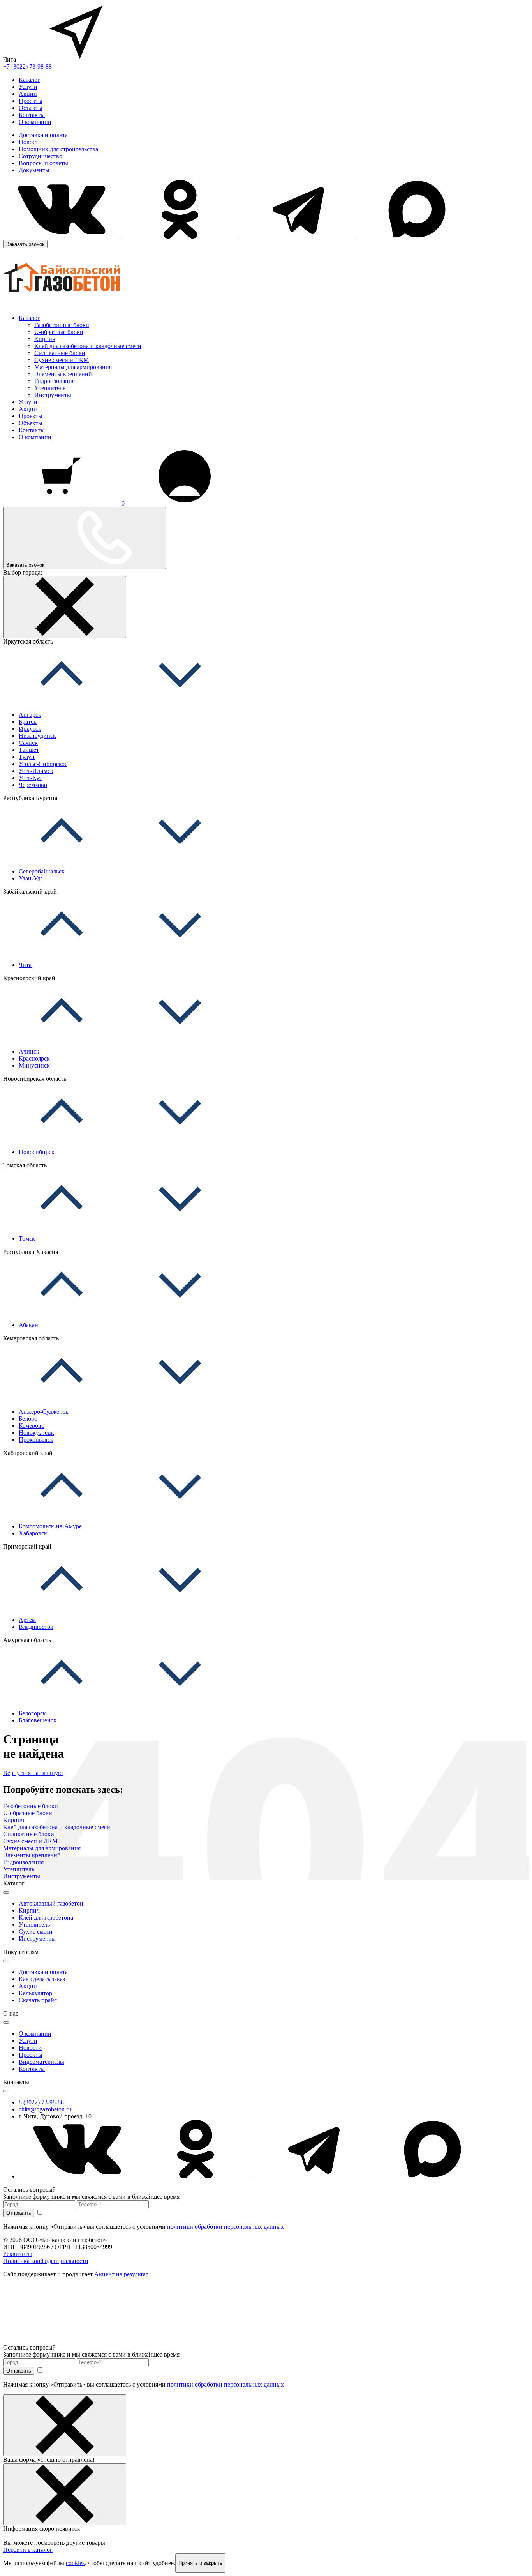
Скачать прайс (38, 2000)
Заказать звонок (25, 244)
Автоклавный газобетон (51, 1903)
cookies (75, 2563)
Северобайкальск (42, 871)
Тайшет (29, 750)
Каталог (29, 80)
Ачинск (29, 1051)
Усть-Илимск (36, 771)
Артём (27, 1620)
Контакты (32, 115)
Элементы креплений (63, 374)
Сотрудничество (41, 156)
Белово (28, 1419)
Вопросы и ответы (43, 163)
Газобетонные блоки (62, 325)
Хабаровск (33, 1533)
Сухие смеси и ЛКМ (62, 360)
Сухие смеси (36, 1932)
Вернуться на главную (33, 1773)
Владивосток (36, 1627)
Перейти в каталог (28, 2550)
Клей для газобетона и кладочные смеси (88, 346)
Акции (28, 94)
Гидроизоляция (55, 381)
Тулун (27, 757)
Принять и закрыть (200, 2563)
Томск (27, 1238)
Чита (25, 965)
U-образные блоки (59, 332)
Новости (30, 142)
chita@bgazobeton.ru (45, 2109)
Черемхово (33, 785)
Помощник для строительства (58, 149)
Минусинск (34, 1065)
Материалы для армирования (73, 367)
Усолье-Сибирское (43, 764)
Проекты (31, 101)
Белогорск (32, 1713)
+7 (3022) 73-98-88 (27, 66)
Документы (34, 170)
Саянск (28, 743)
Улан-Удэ (31, 878)
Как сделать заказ (42, 1979)
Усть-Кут (30, 778)
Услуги (28, 87)
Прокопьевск (36, 1440)
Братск (28, 722)
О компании (35, 122)
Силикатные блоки (60, 353)
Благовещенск (38, 1720)
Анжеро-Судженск (44, 1412)
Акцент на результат (121, 2274)
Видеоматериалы (41, 2062)
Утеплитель (50, 388)
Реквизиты (18, 2254)
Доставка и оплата (43, 135)
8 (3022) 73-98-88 (41, 2102)
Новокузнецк (36, 1433)
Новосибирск (37, 1152)
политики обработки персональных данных (225, 2227)
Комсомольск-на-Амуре (50, 1526)
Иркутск (30, 729)
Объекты (31, 108)
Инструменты (53, 395)
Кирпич (45, 339)
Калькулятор (35, 1993)
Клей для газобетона (46, 1917)
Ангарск (30, 715)
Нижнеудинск (37, 736)
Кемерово (32, 1426)
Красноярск (34, 1058)
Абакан (28, 1325)
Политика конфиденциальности (46, 2261)
